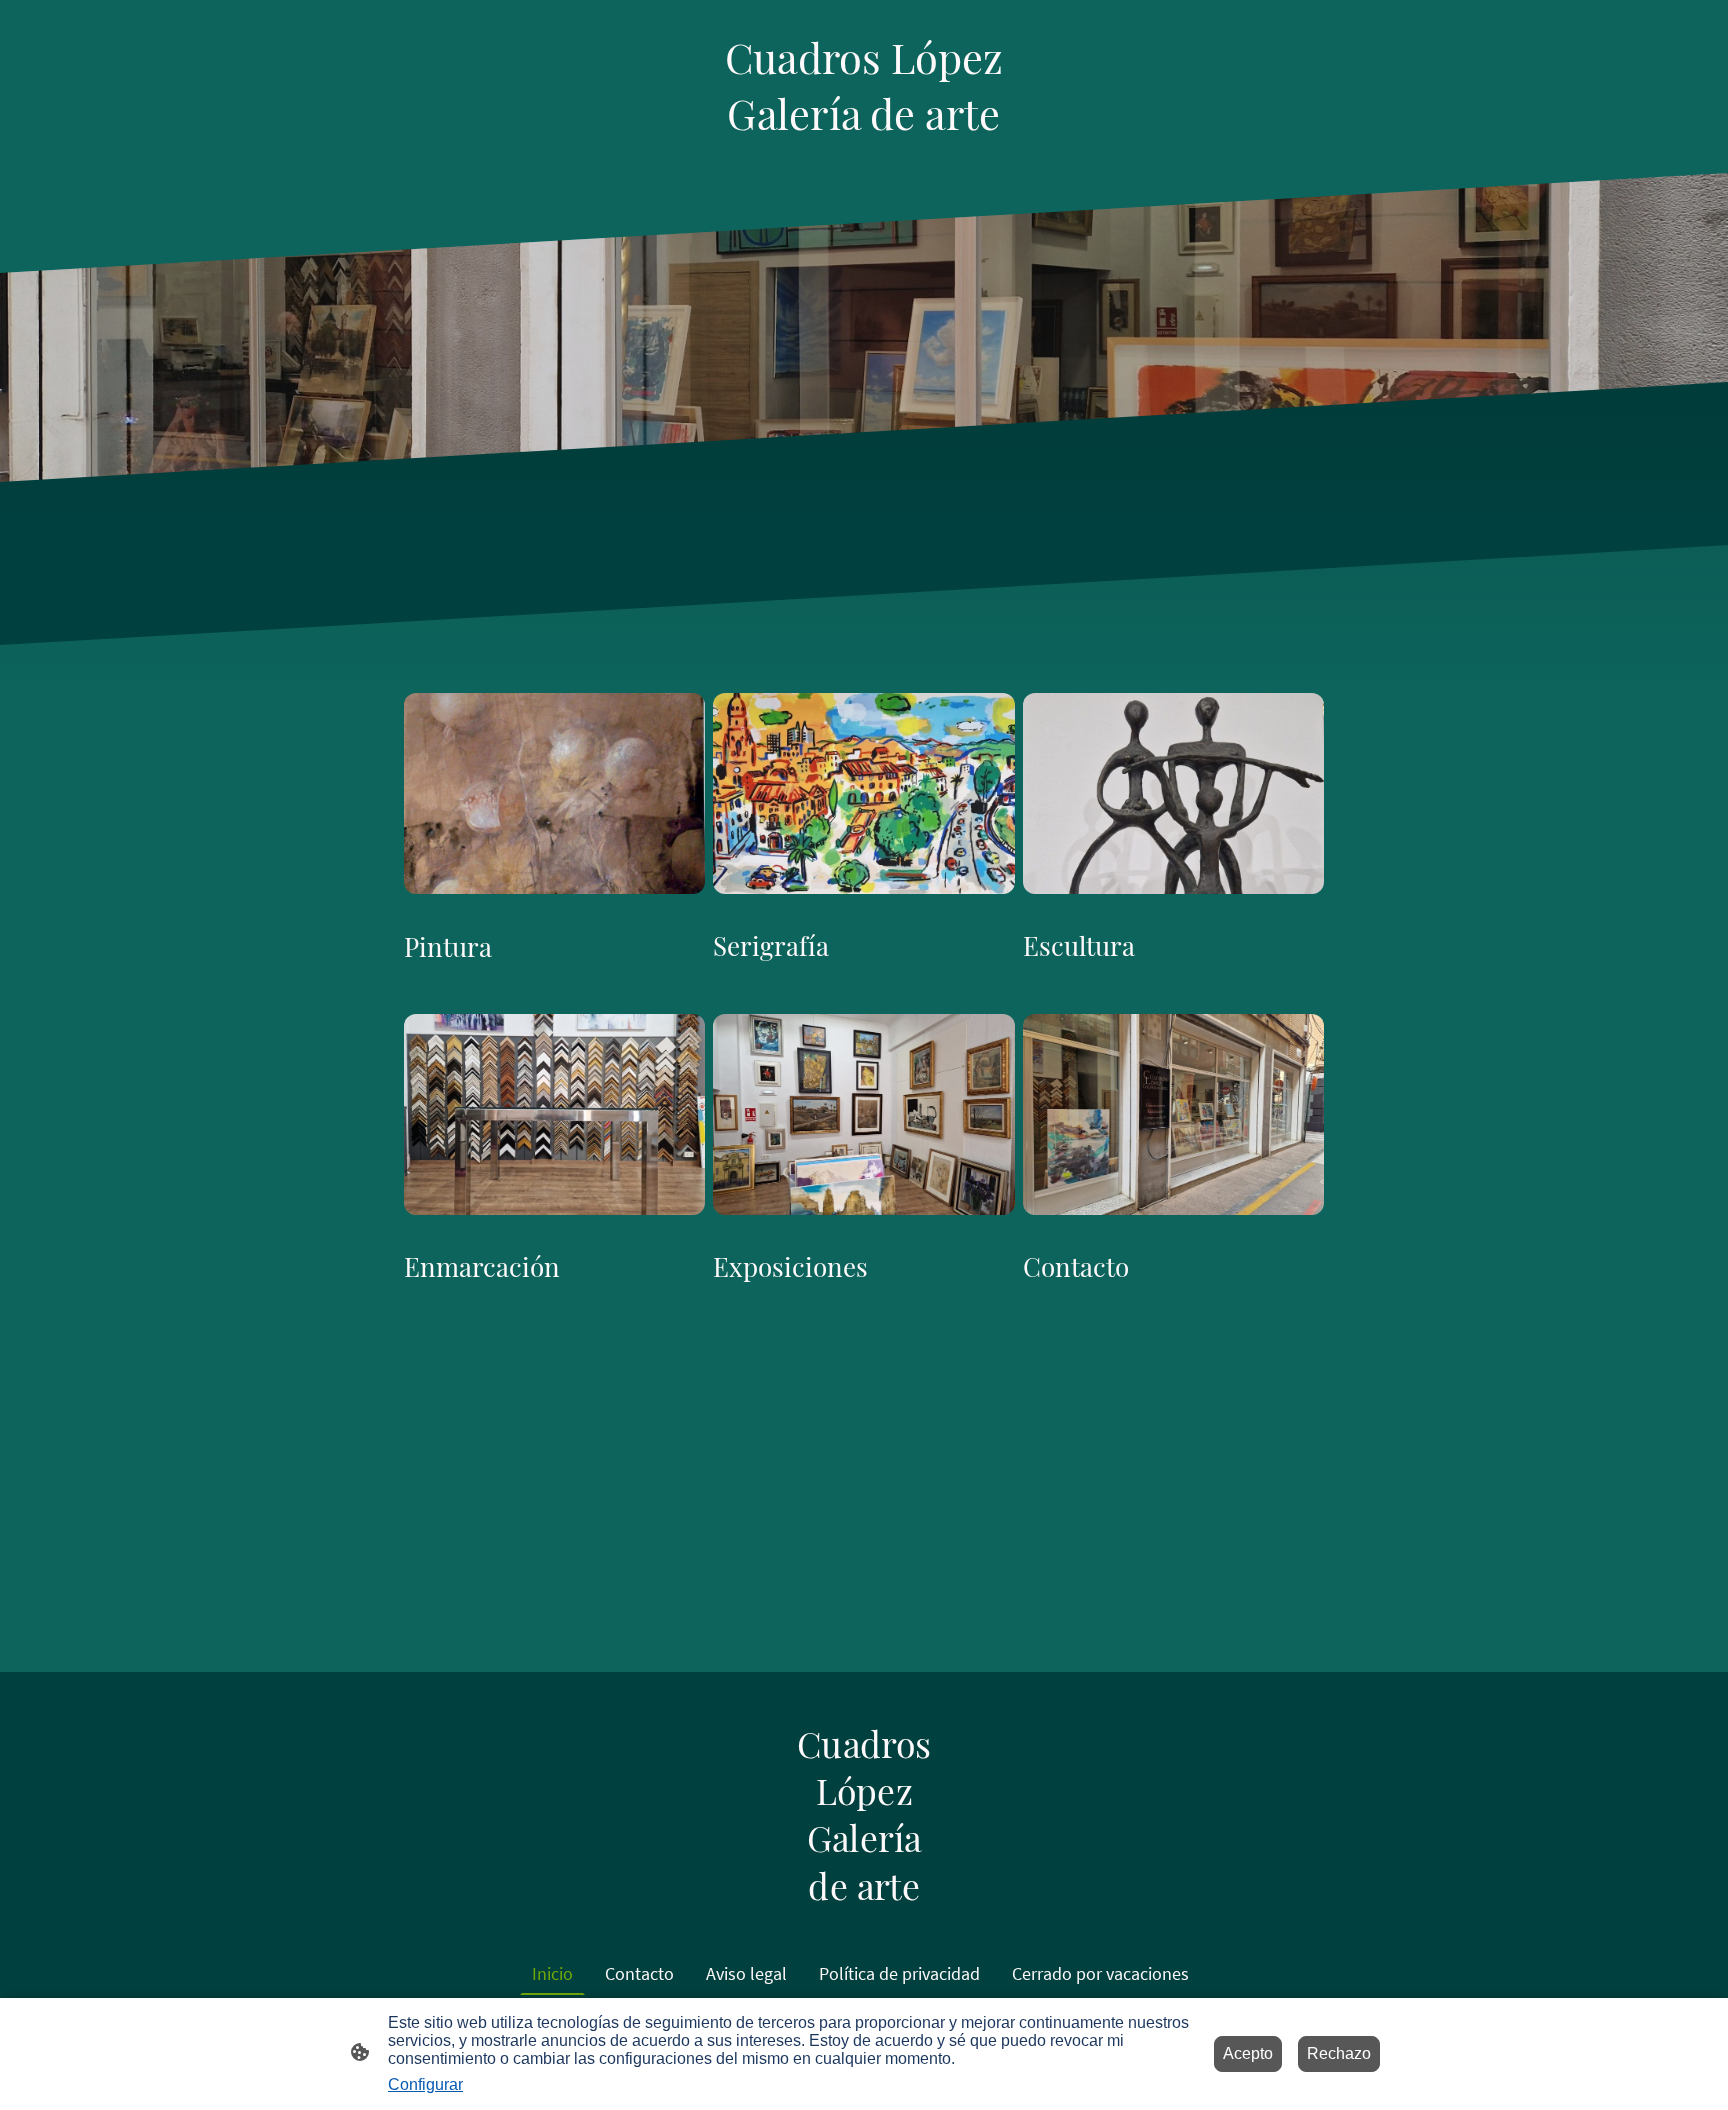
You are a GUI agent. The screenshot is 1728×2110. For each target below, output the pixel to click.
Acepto (1248, 2053)
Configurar (425, 2084)
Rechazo (1339, 2053)
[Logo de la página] (863, 156)
